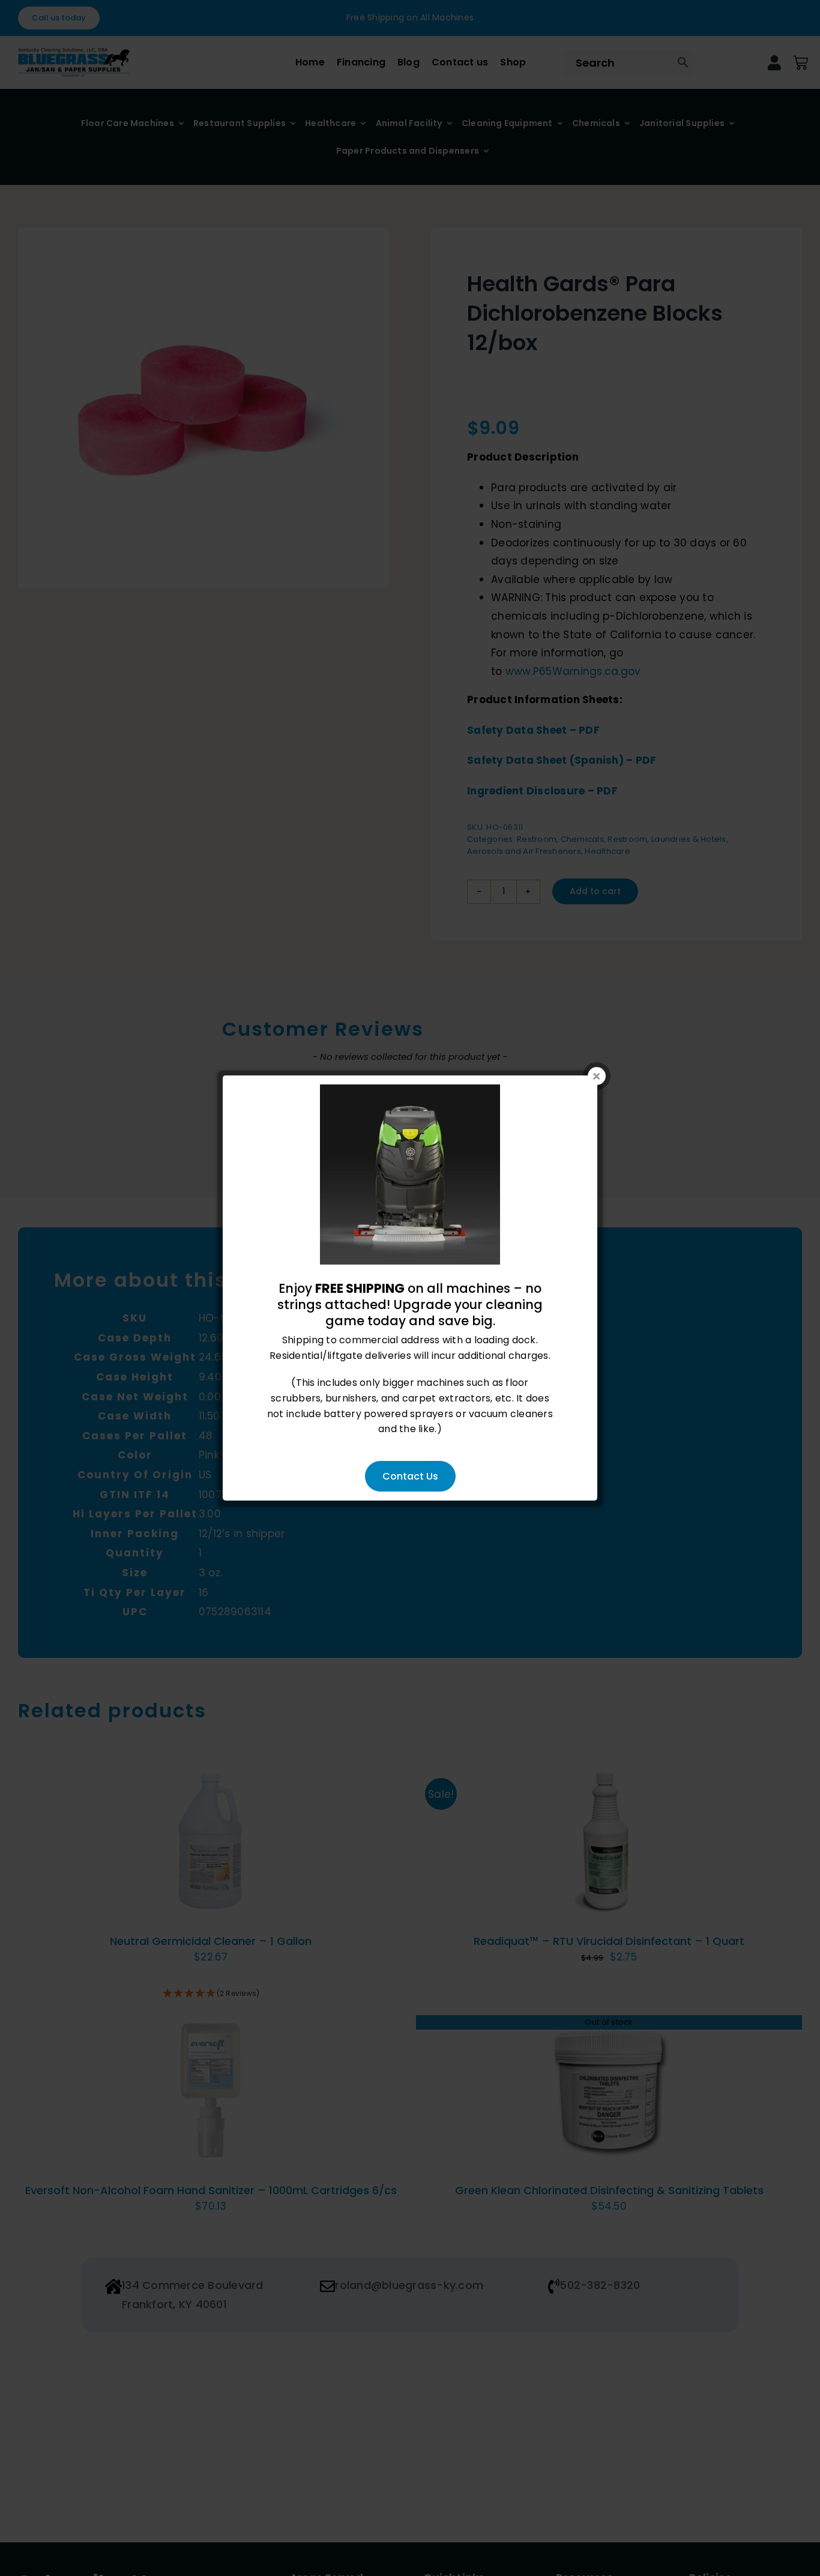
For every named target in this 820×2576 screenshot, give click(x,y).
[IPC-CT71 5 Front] (410, 1092)
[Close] (597, 1076)
